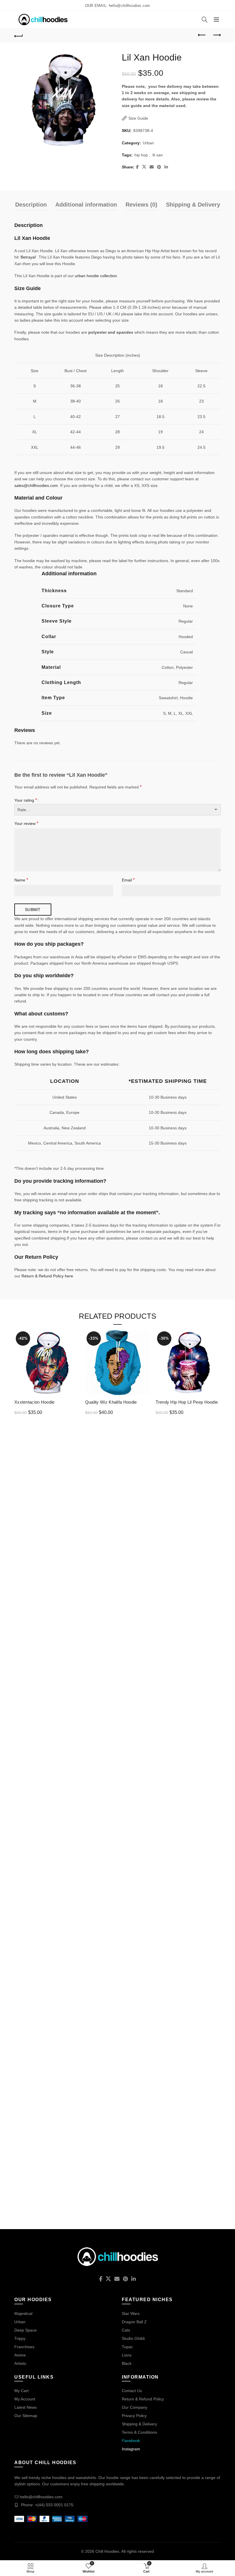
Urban (148, 143)
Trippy (20, 2338)
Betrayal (28, 257)
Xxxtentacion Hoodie (35, 1402)
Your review (26, 823)
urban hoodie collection (96, 276)
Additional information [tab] (86, 205)
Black (127, 2363)
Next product (216, 35)
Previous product (202, 35)
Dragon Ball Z (134, 2322)
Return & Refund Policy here (47, 1276)
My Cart (21, 2391)
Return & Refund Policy (143, 2399)
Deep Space (26, 2330)
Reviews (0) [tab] (141, 205)
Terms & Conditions (139, 2432)
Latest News (26, 2407)
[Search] (205, 20)
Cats (126, 2330)
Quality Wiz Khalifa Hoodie (111, 1402)
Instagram (131, 2449)
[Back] (19, 35)
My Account (25, 2399)
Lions (127, 2355)
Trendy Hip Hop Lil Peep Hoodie (187, 1402)
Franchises (24, 2347)
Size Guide (138, 118)
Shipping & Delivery (139, 2424)
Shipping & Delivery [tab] (193, 205)
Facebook (131, 2441)
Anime (20, 2355)
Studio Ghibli (133, 2338)
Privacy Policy (134, 2416)
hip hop (141, 155)
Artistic (20, 2363)
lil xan (158, 155)
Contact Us (132, 2391)
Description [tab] (31, 205)
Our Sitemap (26, 2416)
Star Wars (131, 2313)
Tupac (127, 2347)
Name (21, 880)
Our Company (135, 2407)
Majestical (23, 2313)
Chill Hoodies (107, 2551)
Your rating (26, 800)
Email (128, 880)
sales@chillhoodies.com (36, 485)
